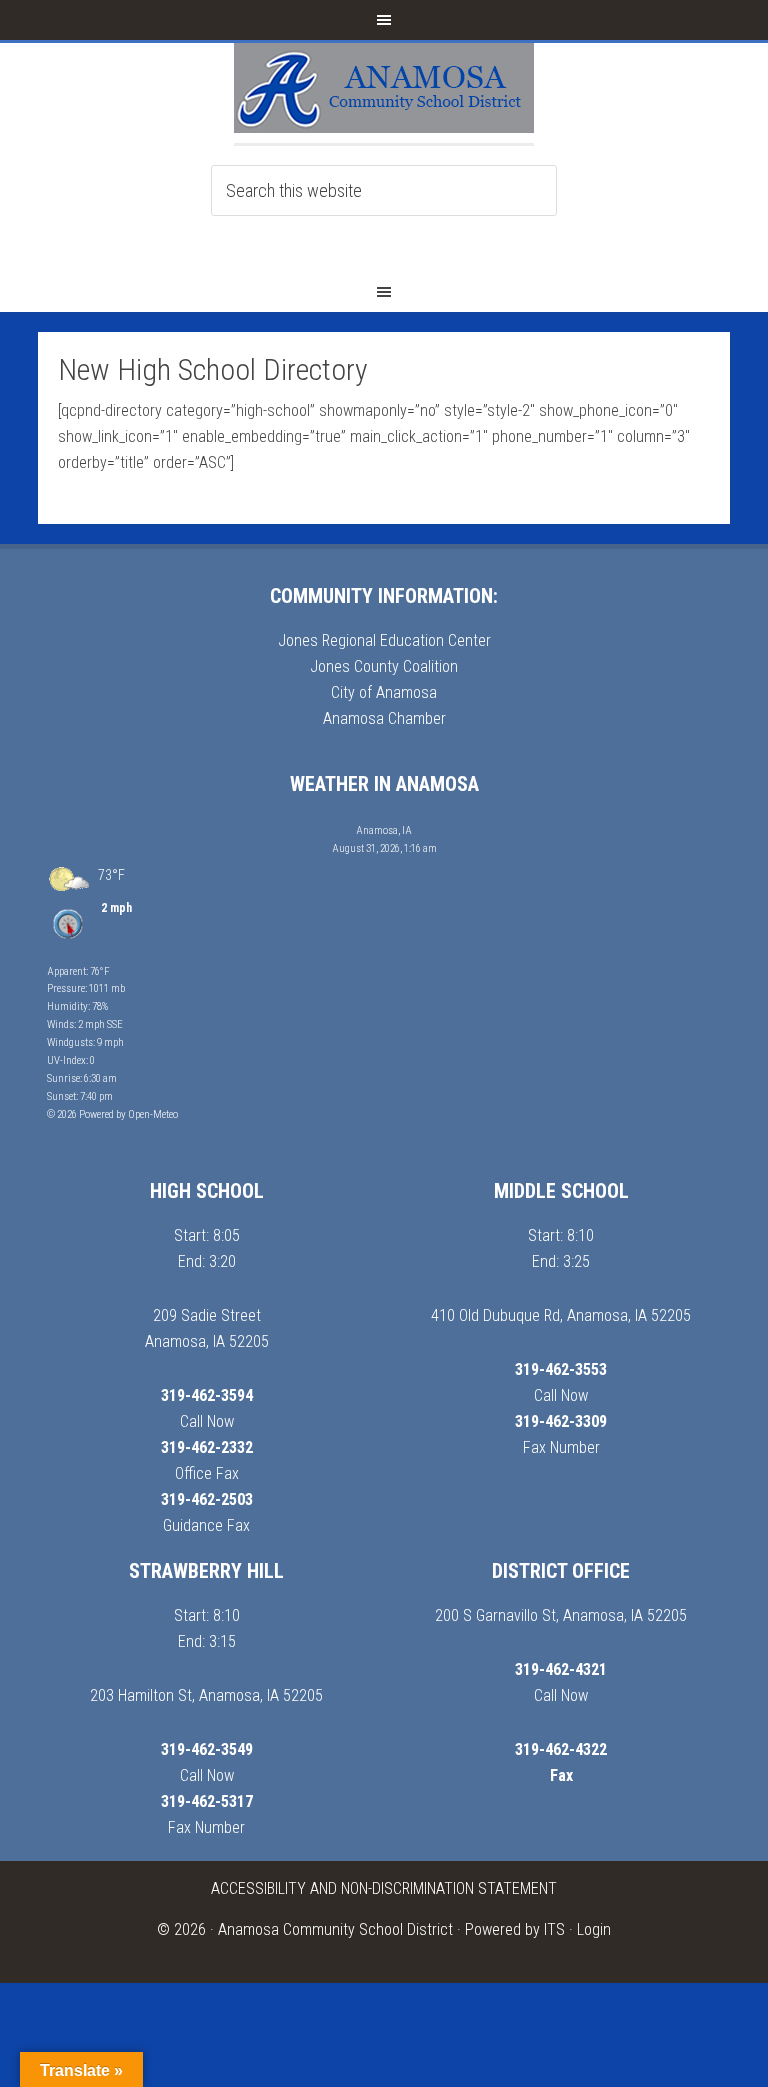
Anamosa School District (384, 93)
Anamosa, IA (384, 830)
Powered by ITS (515, 1929)
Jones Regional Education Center (384, 640)
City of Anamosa (384, 692)
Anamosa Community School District (335, 1929)
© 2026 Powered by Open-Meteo (112, 1114)
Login (594, 1929)
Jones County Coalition (384, 666)
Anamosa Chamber (384, 718)
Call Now (207, 1421)
